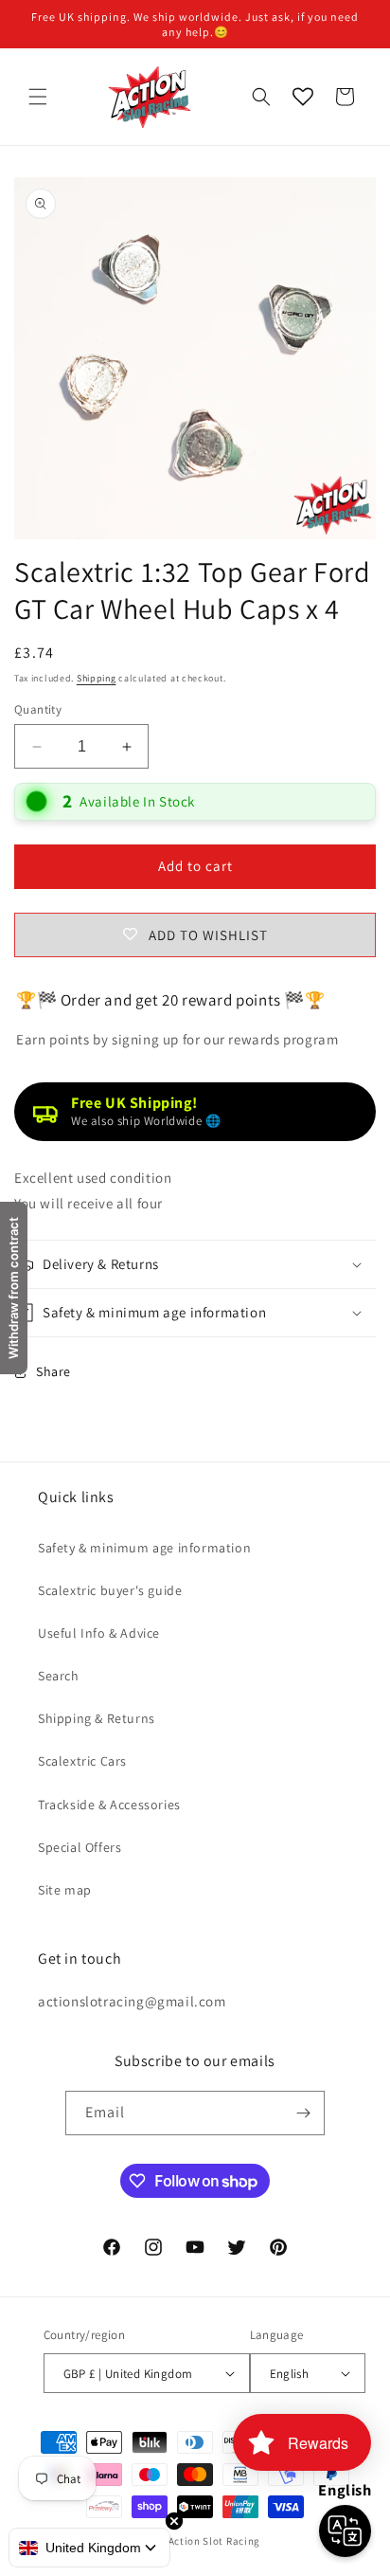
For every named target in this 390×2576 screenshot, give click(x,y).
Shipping (97, 678)
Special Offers (80, 1847)
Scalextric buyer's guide (110, 1590)
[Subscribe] (303, 2113)
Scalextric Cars (82, 1761)
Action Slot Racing (215, 2541)
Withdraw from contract (13, 1288)
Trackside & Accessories (109, 1805)
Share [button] (53, 1371)
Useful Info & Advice (99, 1633)
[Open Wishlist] (303, 97)
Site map (65, 1890)
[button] (38, 97)
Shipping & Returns (97, 1718)
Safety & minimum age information (144, 1548)
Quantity (38, 709)
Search (59, 1676)
